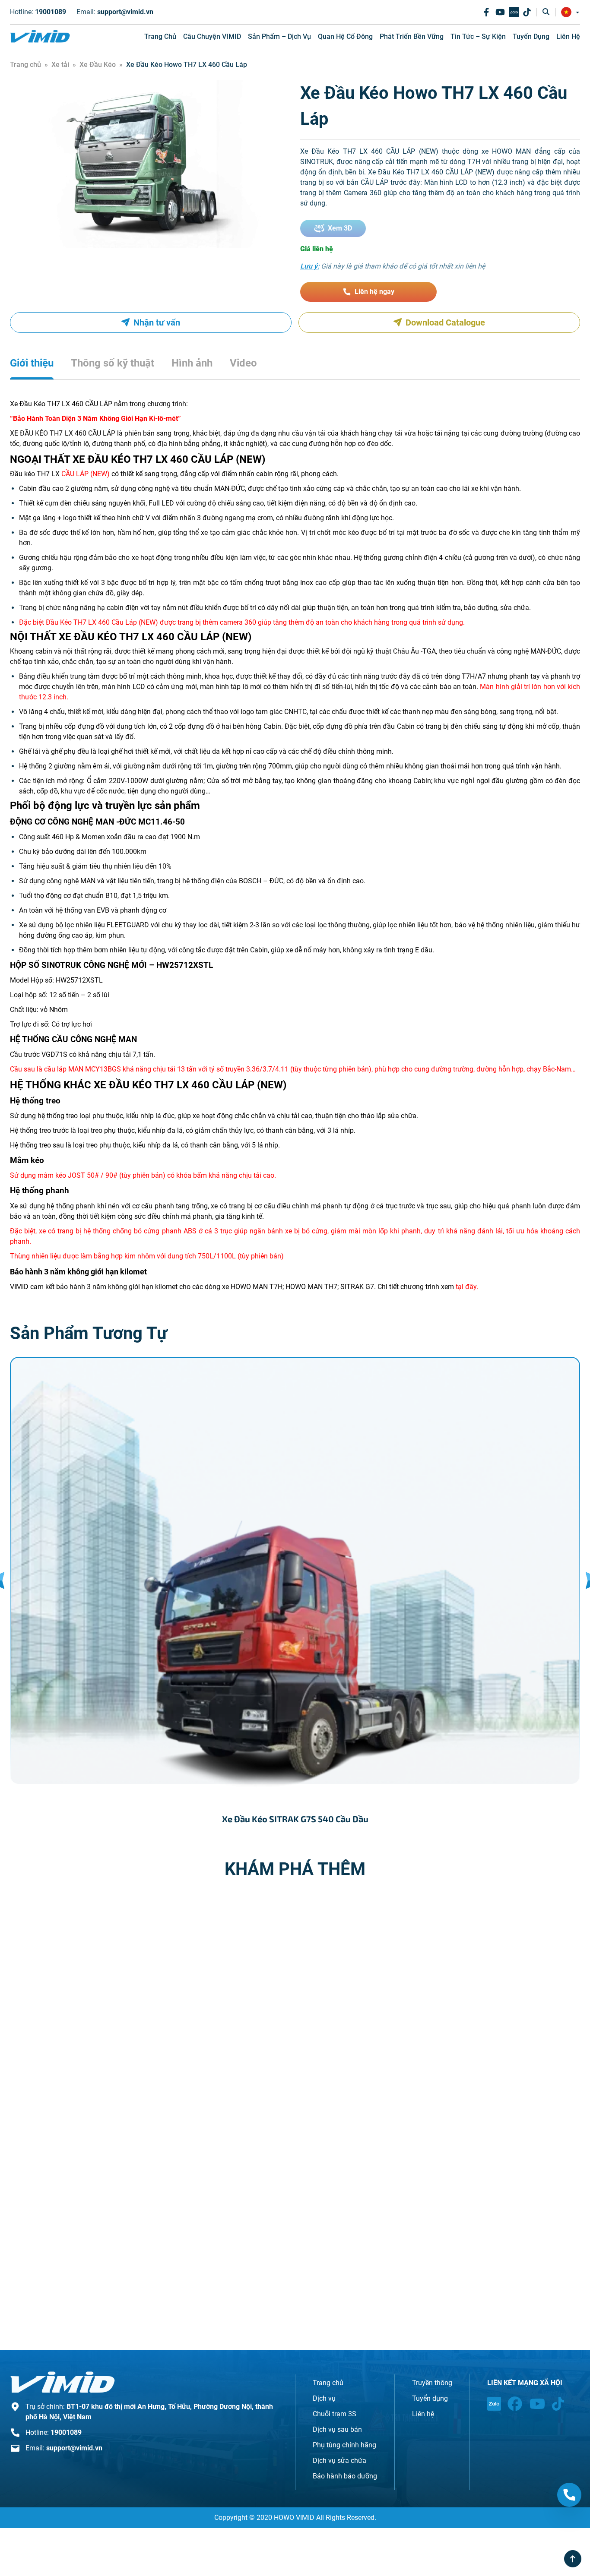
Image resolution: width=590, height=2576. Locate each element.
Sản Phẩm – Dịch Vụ (279, 36)
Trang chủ (160, 36)
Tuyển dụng (531, 36)
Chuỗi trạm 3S (335, 2414)
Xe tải (60, 65)
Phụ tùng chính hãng (344, 2445)
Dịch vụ (324, 2398)
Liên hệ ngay (374, 292)
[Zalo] (514, 12)
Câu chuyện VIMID (212, 36)
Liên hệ (568, 36)
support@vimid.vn (74, 2448)
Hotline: (38, 12)
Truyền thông (432, 2383)
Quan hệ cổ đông (345, 36)
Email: (115, 12)
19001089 (66, 2432)
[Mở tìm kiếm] (546, 12)
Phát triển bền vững (412, 36)
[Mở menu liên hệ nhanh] (569, 2495)
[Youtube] (500, 12)
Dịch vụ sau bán (337, 2429)
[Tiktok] (527, 12)
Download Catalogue (445, 322)
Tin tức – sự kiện (478, 36)
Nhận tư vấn (157, 322)
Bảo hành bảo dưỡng (345, 2476)
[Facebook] (486, 12)
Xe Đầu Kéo (98, 65)
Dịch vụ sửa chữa (339, 2461)
